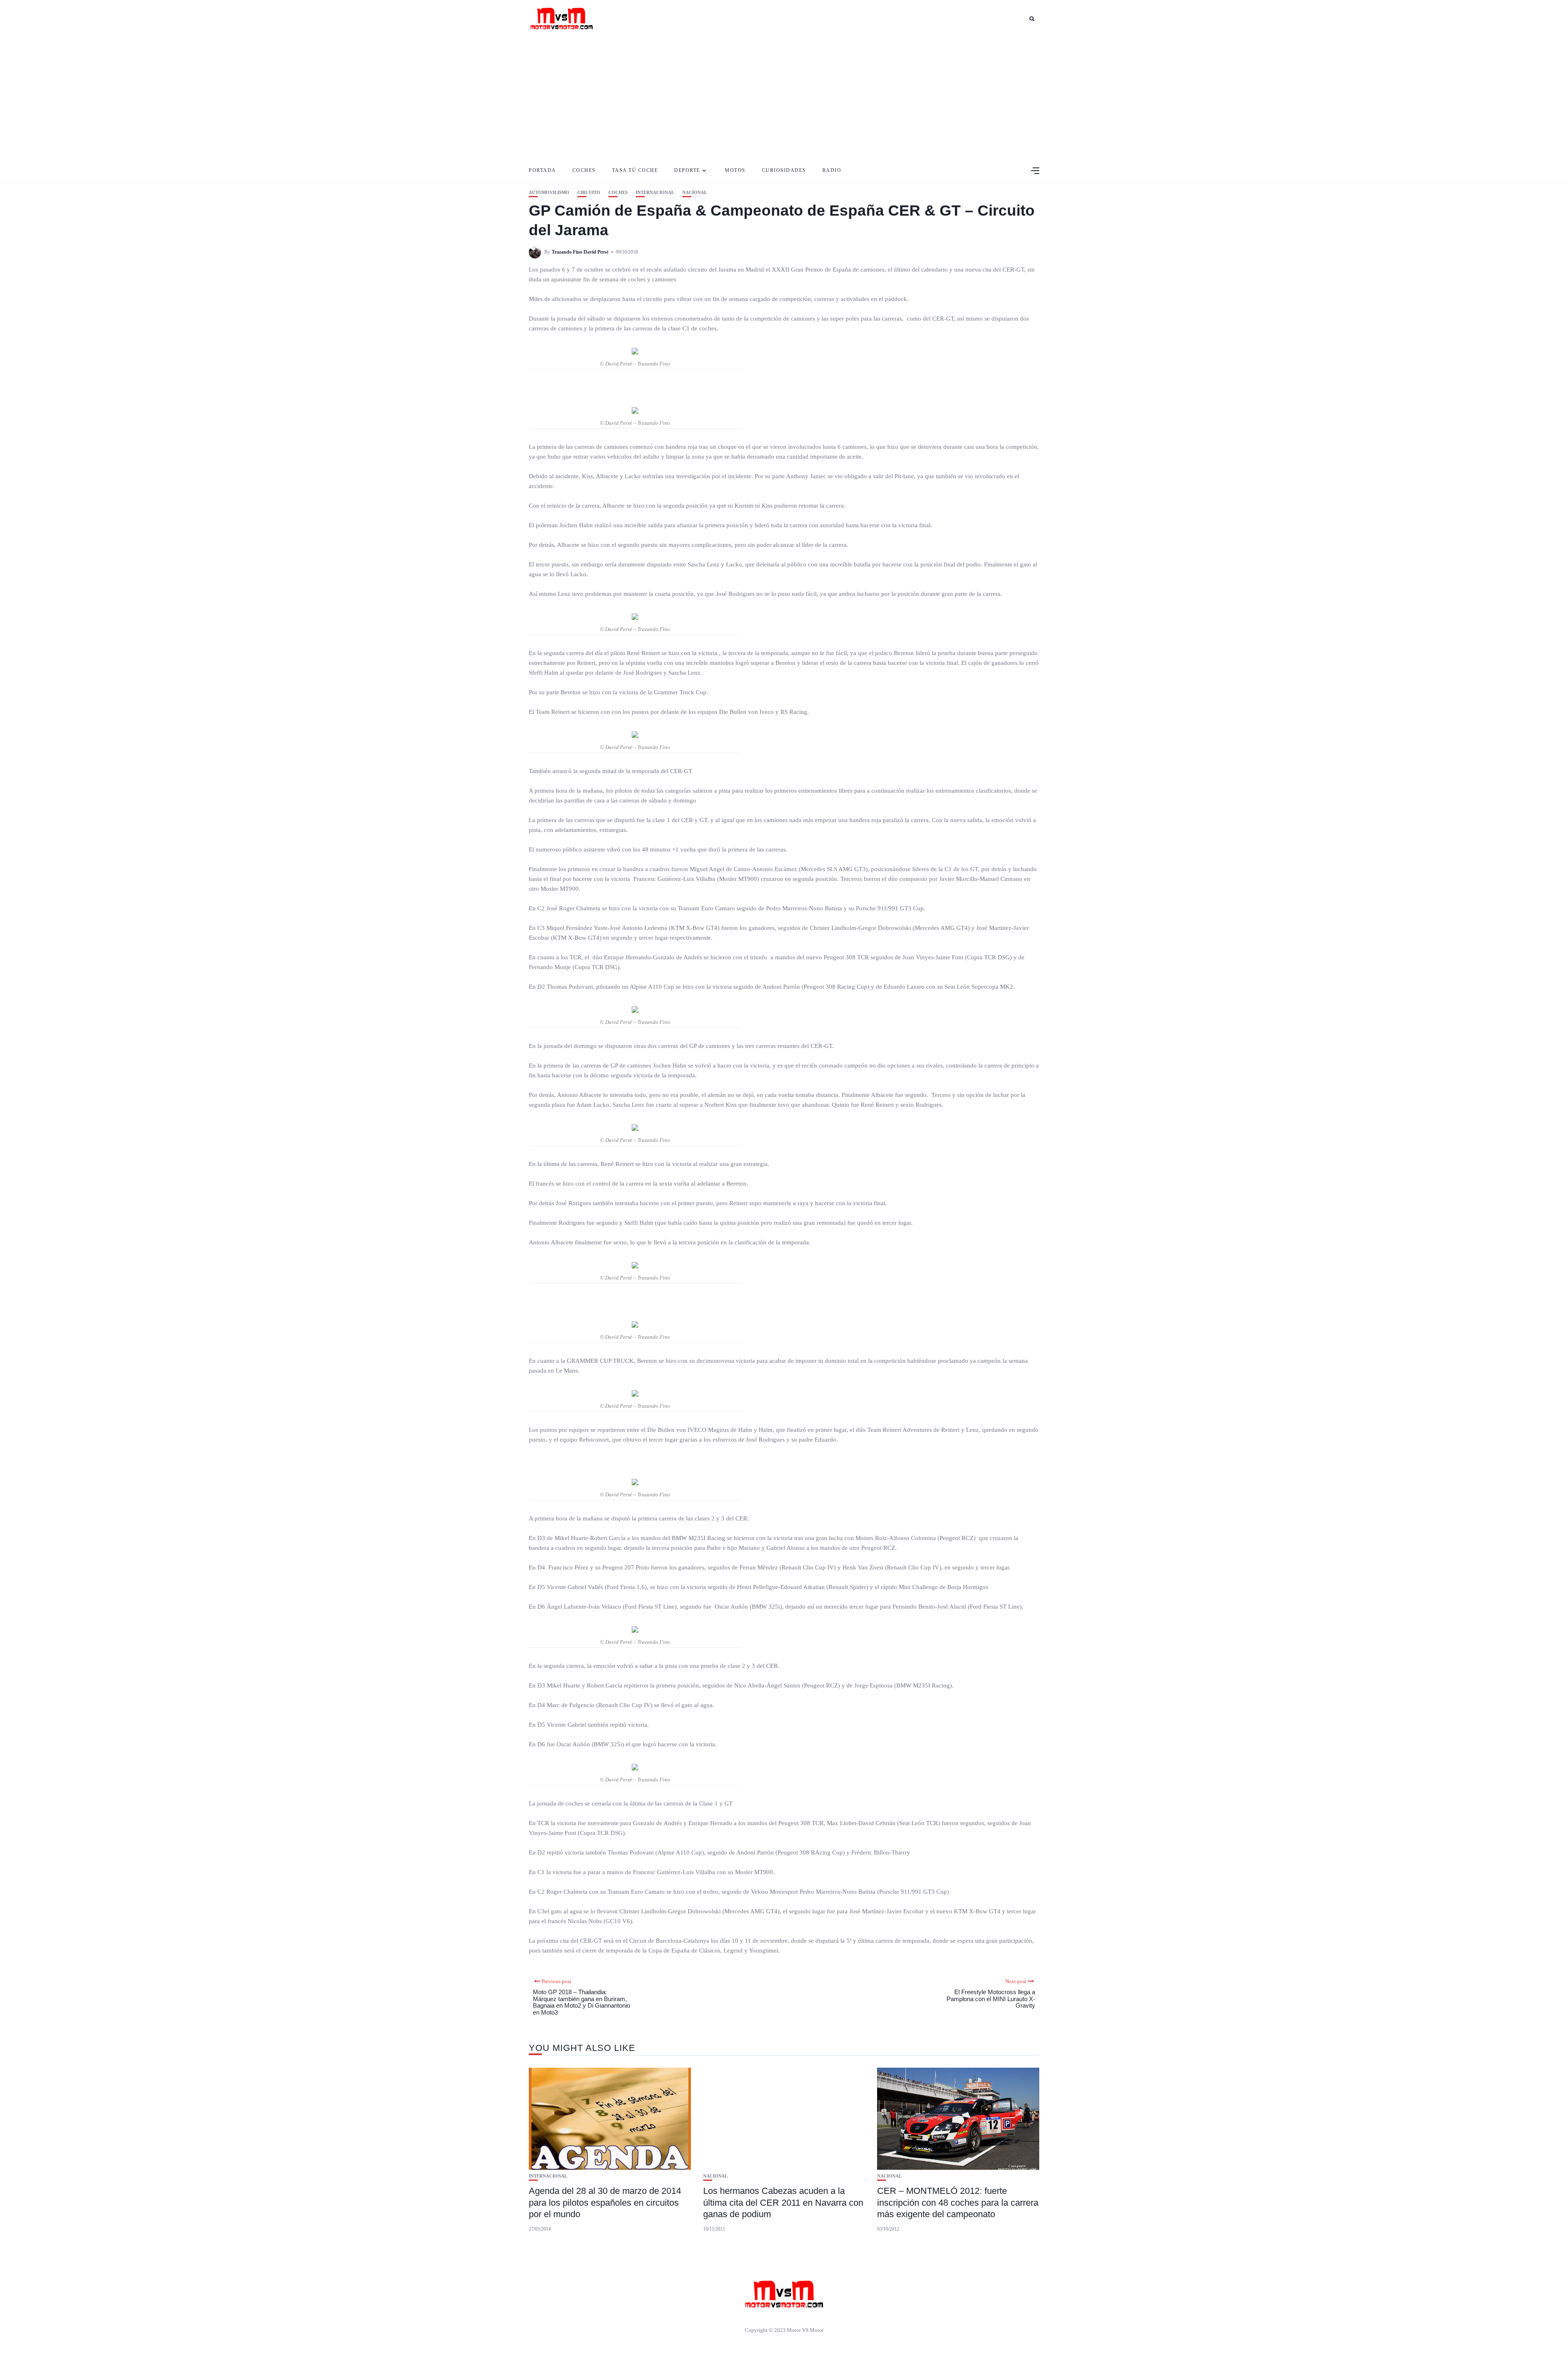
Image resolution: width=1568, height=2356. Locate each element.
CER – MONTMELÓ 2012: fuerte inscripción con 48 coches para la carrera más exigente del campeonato (958, 2202)
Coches (584, 170)
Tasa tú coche (635, 170)
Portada (542, 170)
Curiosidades (784, 170)
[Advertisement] (784, 98)
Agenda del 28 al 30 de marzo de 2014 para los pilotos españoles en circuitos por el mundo (605, 2202)
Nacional (695, 193)
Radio (832, 170)
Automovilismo (549, 193)
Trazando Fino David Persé (580, 252)
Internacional (655, 193)
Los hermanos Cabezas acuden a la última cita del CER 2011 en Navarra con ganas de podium (783, 2202)
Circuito (589, 193)
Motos (735, 170)
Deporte (687, 170)
